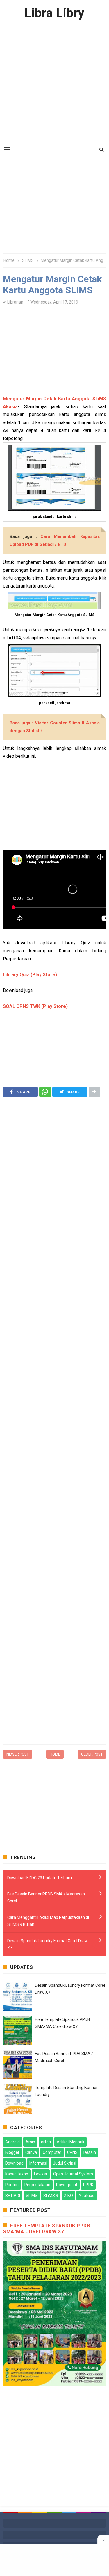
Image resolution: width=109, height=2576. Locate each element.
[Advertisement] (54, 81)
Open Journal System (73, 2174)
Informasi (38, 2163)
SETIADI (13, 2196)
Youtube (87, 2196)
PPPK (88, 2185)
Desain (90, 2152)
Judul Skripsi (65, 2163)
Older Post (92, 1754)
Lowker (41, 2174)
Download (14, 2163)
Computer (52, 2152)
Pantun (12, 2185)
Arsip (30, 2142)
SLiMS (32, 2196)
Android (12, 2142)
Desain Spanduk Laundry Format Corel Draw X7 (48, 1944)
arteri (46, 2142)
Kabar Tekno (17, 2174)
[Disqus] (54, 1666)
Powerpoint (67, 2185)
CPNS (72, 2152)
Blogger (12, 2152)
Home (55, 1754)
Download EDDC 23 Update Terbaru (40, 1878)
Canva (31, 2152)
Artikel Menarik (70, 2142)
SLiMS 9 (51, 2196)
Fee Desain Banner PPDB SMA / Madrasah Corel (46, 1898)
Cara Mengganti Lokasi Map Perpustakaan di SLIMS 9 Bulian (48, 1921)
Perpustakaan (37, 2185)
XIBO (68, 2196)
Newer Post (18, 1754)
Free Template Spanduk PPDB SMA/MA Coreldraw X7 (47, 2228)
